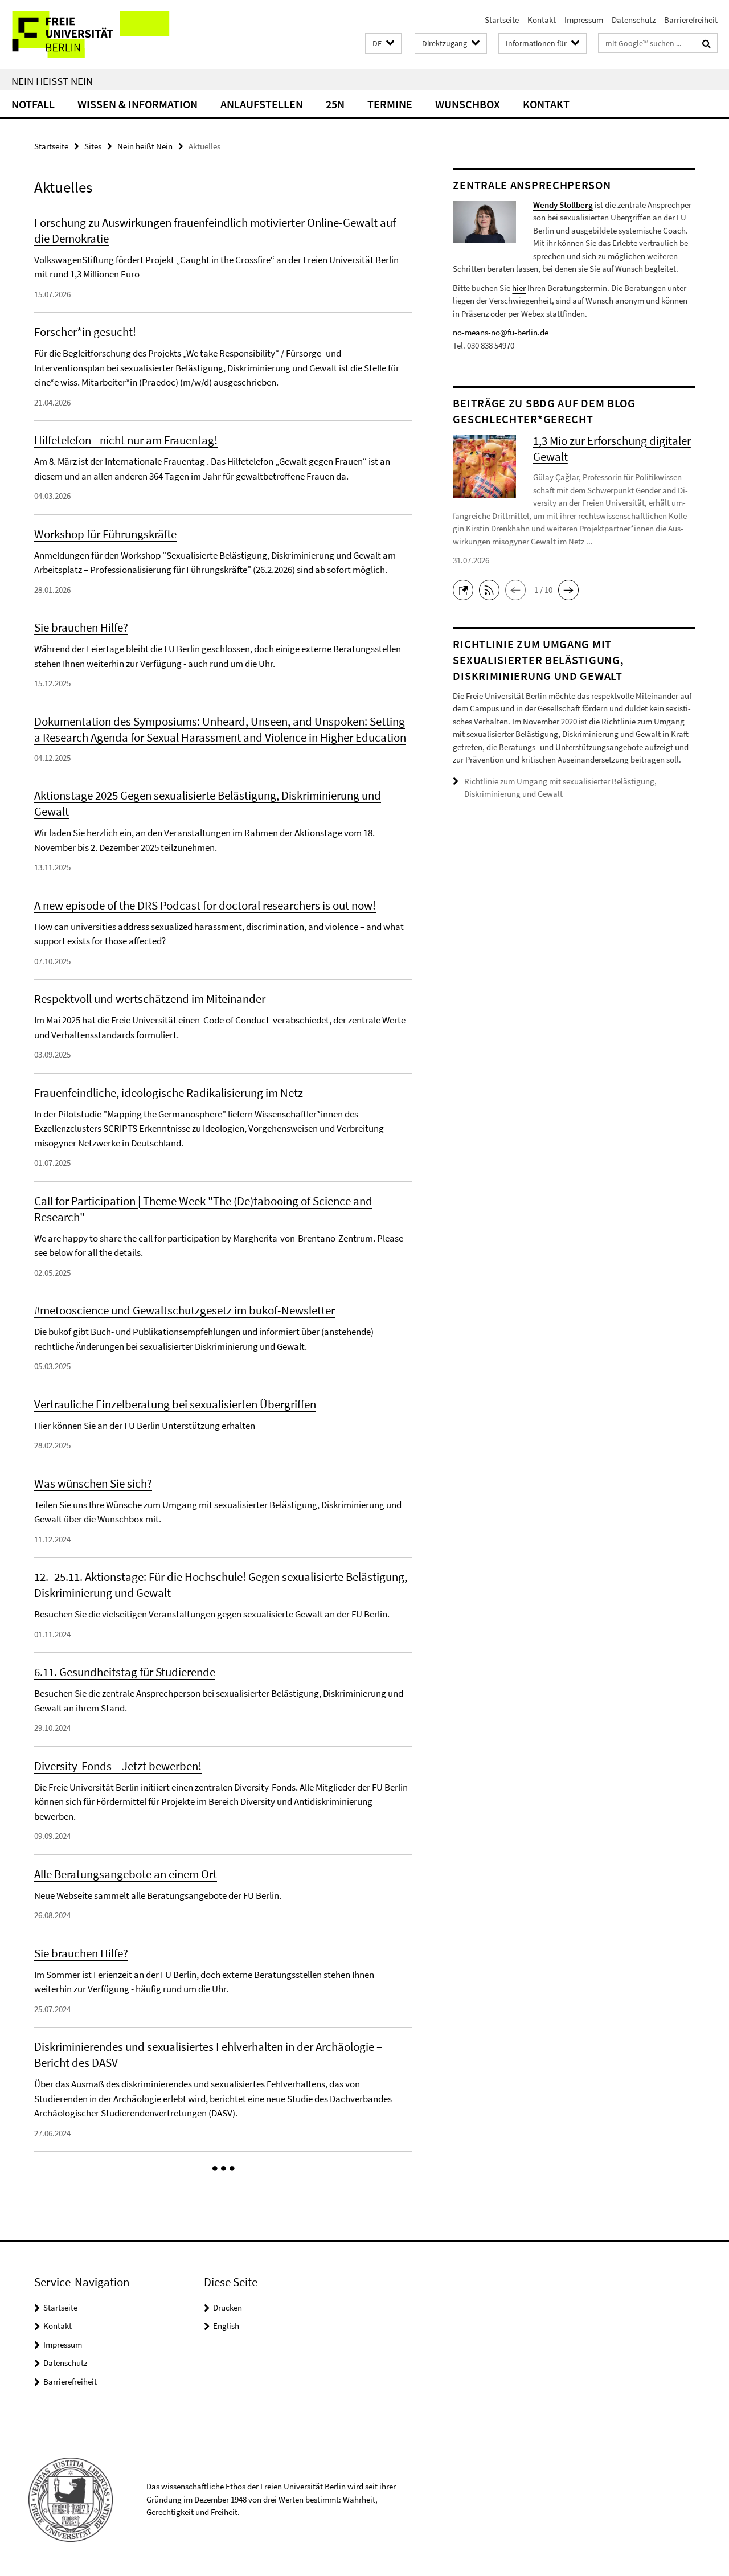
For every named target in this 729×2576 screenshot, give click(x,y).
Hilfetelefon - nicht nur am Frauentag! (126, 440)
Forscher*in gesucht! (85, 332)
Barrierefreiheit (691, 20)
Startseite (502, 20)
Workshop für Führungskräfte (105, 534)
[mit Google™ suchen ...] (707, 43)
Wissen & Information (138, 104)
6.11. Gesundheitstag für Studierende (125, 1672)
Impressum (584, 20)
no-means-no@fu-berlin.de (501, 332)
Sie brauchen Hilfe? (81, 627)
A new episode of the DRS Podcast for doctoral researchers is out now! (205, 905)
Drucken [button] (228, 2307)
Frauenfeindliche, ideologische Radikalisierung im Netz (169, 1093)
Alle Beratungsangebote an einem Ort (126, 1874)
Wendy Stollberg (563, 205)
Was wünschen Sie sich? (93, 1483)
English (226, 2326)
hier (519, 288)
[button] (383, 44)
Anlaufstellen (262, 104)
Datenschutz (634, 20)
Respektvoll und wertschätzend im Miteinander (150, 999)
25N (335, 104)
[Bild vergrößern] (484, 220)
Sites (93, 146)
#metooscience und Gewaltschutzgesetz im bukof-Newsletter (185, 1310)
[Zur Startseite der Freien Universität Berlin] (95, 34)
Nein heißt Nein (52, 81)
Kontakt (542, 20)
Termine (390, 104)
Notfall (33, 104)
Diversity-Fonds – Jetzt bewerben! (118, 1766)
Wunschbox (468, 104)
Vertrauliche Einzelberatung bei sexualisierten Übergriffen (175, 1404)
